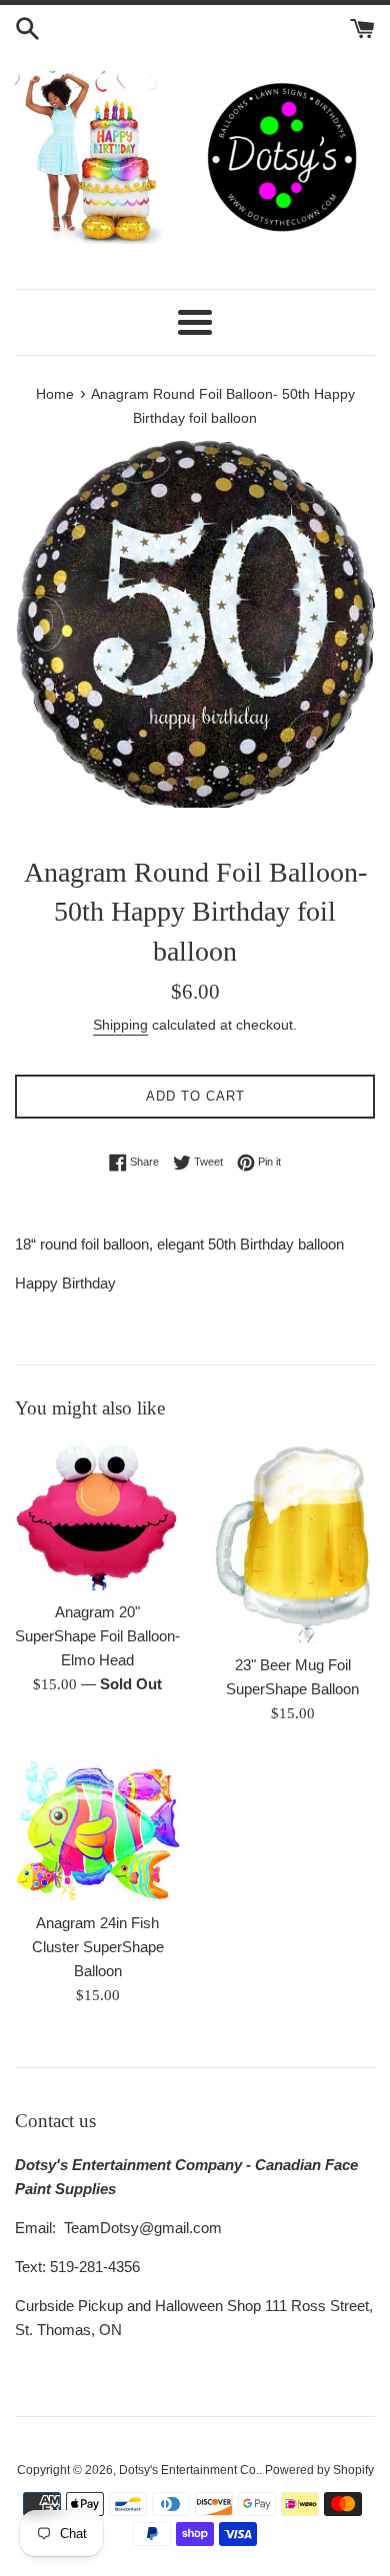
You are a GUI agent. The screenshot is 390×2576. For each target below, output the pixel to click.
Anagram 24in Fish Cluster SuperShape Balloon (98, 1947)
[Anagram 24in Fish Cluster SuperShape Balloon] (97, 1828)
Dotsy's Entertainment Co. (189, 2470)
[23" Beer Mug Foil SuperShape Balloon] (292, 1543)
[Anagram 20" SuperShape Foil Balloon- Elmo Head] (97, 1516)
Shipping (120, 1025)
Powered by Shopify (319, 2470)
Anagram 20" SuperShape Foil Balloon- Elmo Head (97, 1636)
